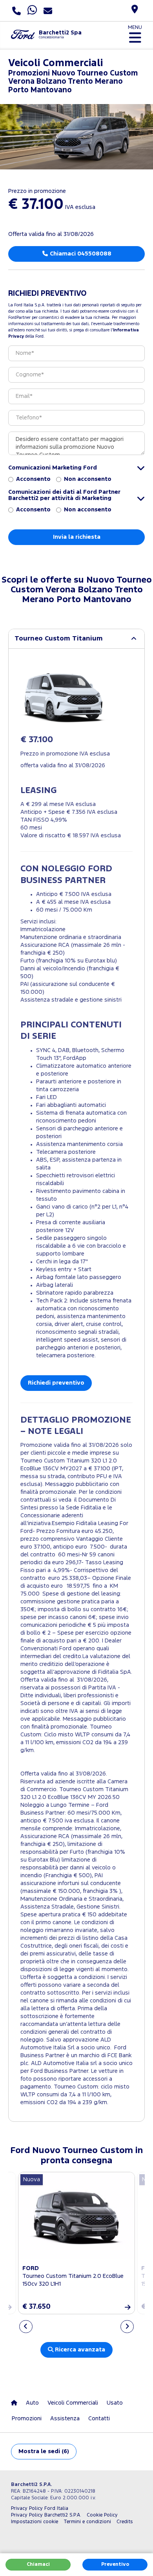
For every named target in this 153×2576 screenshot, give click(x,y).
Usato (115, 2403)
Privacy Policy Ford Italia (40, 2509)
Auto (32, 2403)
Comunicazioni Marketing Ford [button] (53, 468)
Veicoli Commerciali (73, 2403)
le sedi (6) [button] (44, 2451)
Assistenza (65, 2419)
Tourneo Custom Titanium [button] (59, 639)
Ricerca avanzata (79, 2350)
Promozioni (27, 2419)
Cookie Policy (102, 2515)
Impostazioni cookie (35, 2522)
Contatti (99, 2419)
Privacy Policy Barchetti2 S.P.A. (46, 2515)
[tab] (76, 639)
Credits (125, 2522)
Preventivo (115, 2564)
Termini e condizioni (87, 2522)
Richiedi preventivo (56, 1383)
